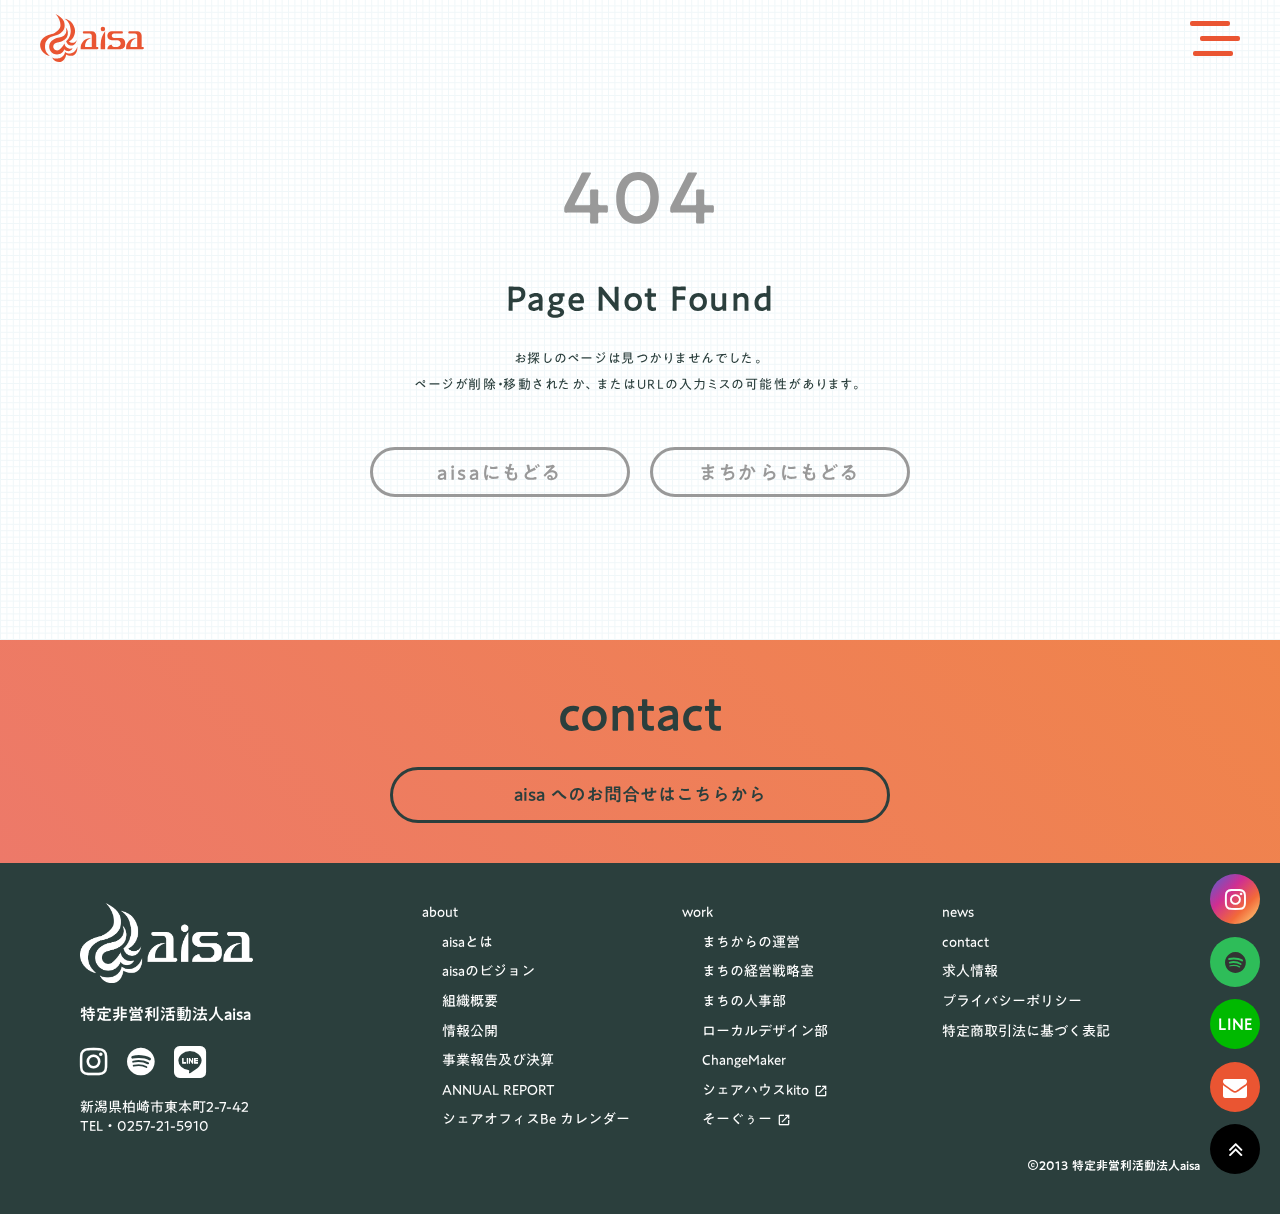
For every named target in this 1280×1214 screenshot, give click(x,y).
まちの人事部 (744, 1002)
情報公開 (470, 1032)
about (440, 913)
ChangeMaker (744, 1061)
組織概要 (470, 1002)
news (958, 913)
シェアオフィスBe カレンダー (536, 1120)
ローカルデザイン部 (765, 1032)
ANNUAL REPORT (498, 1091)
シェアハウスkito (755, 1091)
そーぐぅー (737, 1120)
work (697, 913)
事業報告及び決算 (498, 1061)
